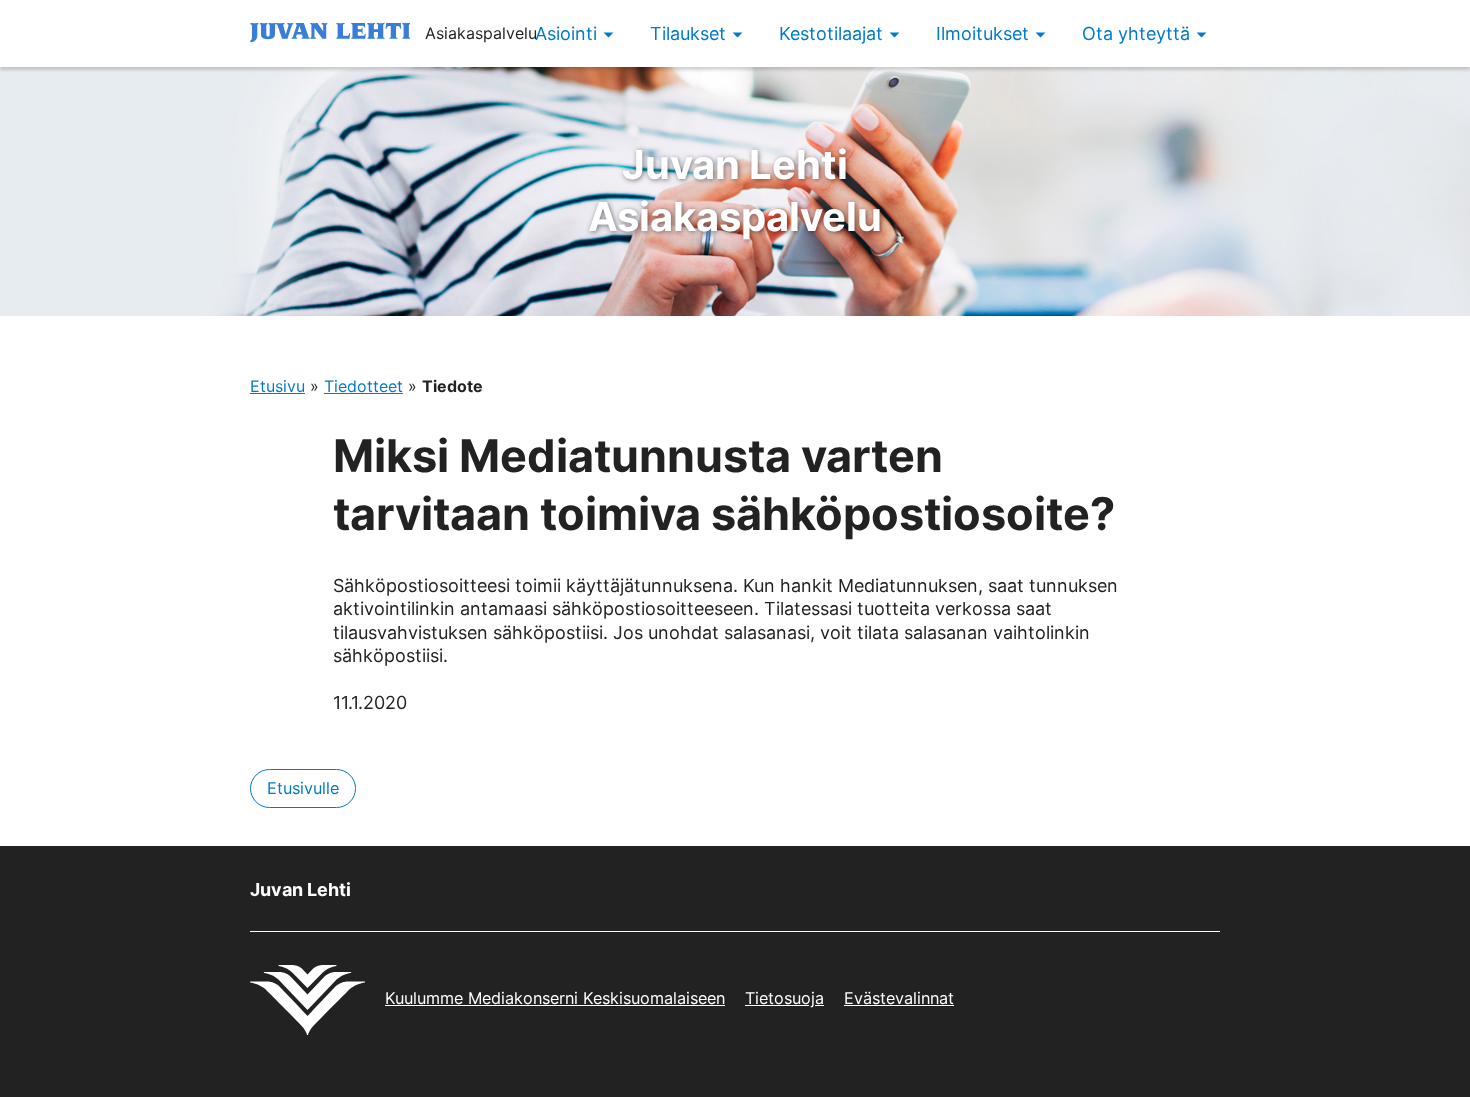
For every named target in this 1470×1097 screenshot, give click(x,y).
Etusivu (277, 386)
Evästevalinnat (899, 998)
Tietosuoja (784, 998)
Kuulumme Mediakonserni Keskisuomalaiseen (555, 998)
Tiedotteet (363, 386)
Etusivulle (303, 788)
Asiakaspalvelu (735, 190)
